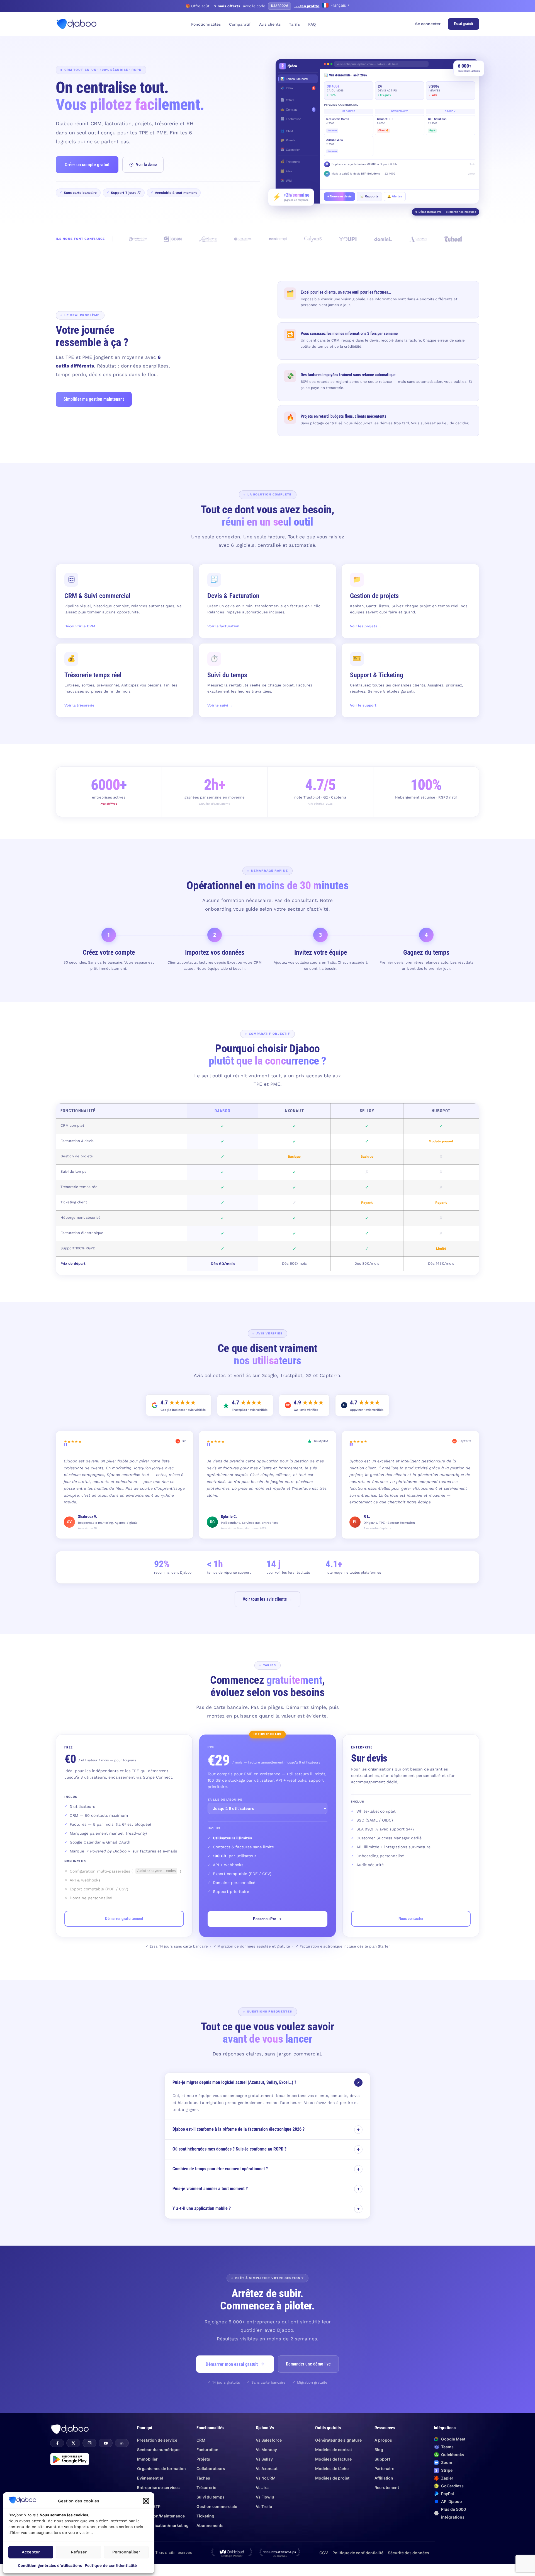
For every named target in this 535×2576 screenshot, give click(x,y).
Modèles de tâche (332, 2469)
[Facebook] (57, 2443)
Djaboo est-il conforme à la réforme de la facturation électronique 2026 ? (266, 2129)
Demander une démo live (308, 2364)
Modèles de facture (333, 2459)
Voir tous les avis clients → (267, 1599)
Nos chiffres (109, 804)
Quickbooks (453, 2455)
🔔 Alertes (395, 196)
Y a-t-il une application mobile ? (266, 2209)
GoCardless (452, 2486)
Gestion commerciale (217, 2506)
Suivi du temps (211, 2497)
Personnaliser (126, 2552)
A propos (383, 2440)
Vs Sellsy (264, 2459)
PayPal (448, 2494)
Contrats (297, 109)
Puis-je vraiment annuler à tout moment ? (266, 2189)
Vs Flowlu (265, 2497)
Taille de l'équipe (225, 1800)
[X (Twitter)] (73, 2443)
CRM (287, 131)
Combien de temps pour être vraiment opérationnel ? (266, 2169)
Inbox (297, 88)
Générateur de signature (338, 2440)
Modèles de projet (332, 2478)
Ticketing (205, 2516)
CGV (324, 2553)
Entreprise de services (158, 2487)
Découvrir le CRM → (82, 626)
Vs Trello (264, 2506)
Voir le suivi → (220, 705)
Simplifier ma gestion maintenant (94, 399)
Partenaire (384, 2469)
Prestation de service (157, 2440)
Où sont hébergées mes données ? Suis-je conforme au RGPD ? (266, 2149)
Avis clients (270, 24)
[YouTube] (106, 2443)
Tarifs (294, 24)
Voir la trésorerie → (82, 705)
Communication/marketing (163, 2525)
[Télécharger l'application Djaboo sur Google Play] (70, 2459)
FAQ (312, 24)
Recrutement (387, 2487)
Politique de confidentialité (111, 2565)
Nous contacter (411, 1919)
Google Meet (453, 2439)
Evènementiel (150, 2478)
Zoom (447, 2462)
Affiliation (384, 2478)
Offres (287, 100)
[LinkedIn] (122, 2443)
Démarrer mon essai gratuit (232, 2364)
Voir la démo (146, 165)
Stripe (447, 2470)
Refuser (79, 2552)
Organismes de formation (161, 2469)
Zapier (447, 2478)
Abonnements (210, 2525)
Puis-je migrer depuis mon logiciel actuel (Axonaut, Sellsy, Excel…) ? (267, 2082)
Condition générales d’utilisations (50, 2565)
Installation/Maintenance (161, 2516)
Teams (447, 2447)
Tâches (203, 2478)
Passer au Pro (265, 1919)
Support (382, 2459)
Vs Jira (262, 2487)
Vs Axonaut (267, 2469)
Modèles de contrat (334, 2450)
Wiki (286, 180)
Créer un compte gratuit (87, 165)
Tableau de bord (294, 79)
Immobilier (147, 2459)
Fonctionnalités (206, 24)
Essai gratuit (464, 24)
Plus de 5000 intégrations (453, 2513)
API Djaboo (452, 2501)
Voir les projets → (366, 626)
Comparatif (240, 24)
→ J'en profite (307, 6)
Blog (379, 2450)
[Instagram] (89, 2443)
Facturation (291, 119)
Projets (288, 140)
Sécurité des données (408, 2553)
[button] (146, 2501)
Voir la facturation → (226, 626)
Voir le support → (366, 705)
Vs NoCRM (266, 2478)
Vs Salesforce (269, 2440)
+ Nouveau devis (340, 196)
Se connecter (428, 24)
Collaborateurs (211, 2469)
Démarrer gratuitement (124, 1919)
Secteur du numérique (158, 2450)
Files (286, 171)
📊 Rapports (369, 196)
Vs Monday (266, 2450)
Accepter (31, 2552)
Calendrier (290, 149)
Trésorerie (290, 161)
